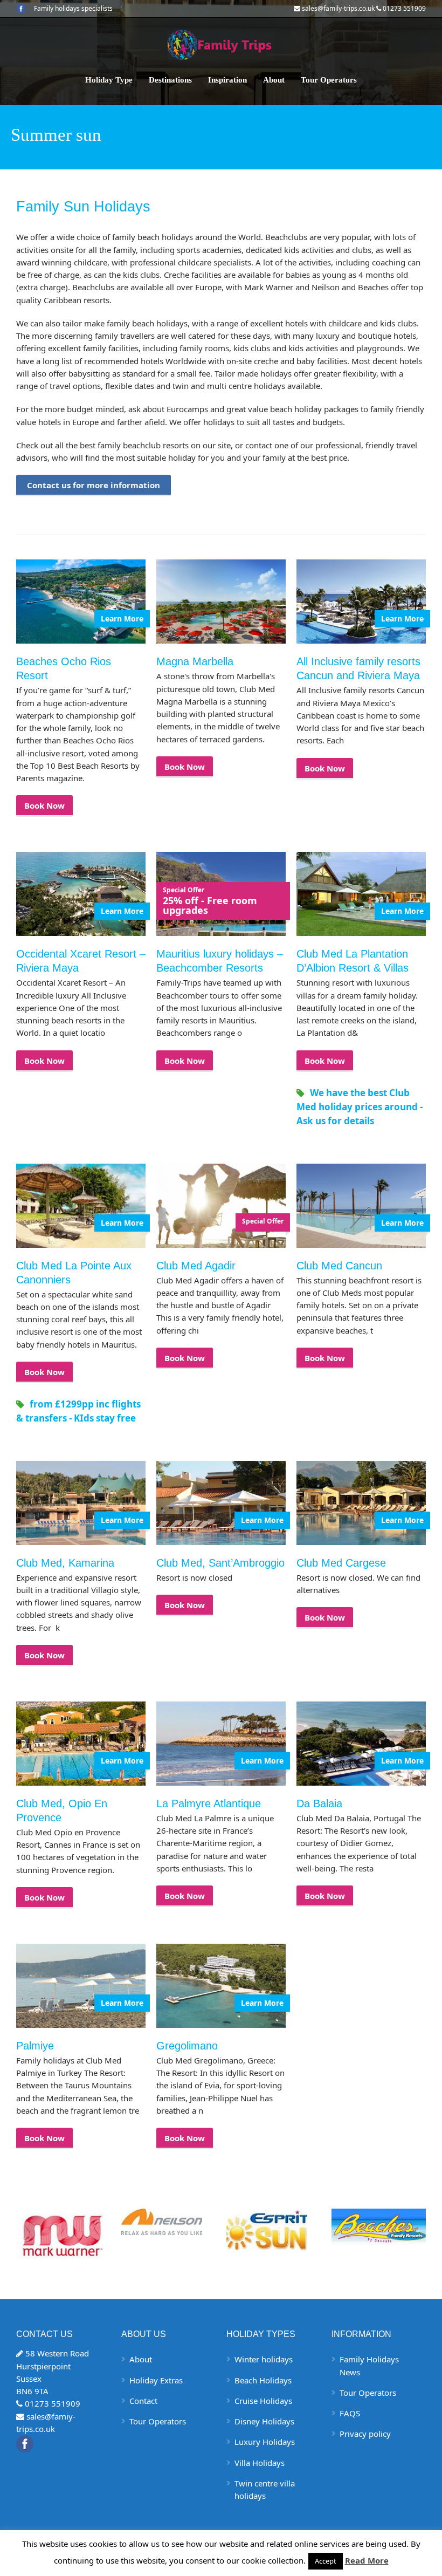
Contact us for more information (94, 485)
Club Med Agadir (196, 1266)
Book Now (44, 805)
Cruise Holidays (263, 2401)
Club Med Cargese (341, 1563)
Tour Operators (329, 80)
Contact (143, 2401)
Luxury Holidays (265, 2442)
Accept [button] (326, 2561)
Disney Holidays (264, 2421)
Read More (367, 2560)
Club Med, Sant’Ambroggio (220, 1563)
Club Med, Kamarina (65, 1563)
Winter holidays (264, 2359)
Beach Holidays (263, 2380)
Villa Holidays (260, 2463)
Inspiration (227, 80)
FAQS (350, 2413)
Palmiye (35, 2046)
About (274, 80)
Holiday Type (109, 80)
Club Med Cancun (339, 1266)
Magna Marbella (195, 661)
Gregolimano (187, 2046)
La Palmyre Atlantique (209, 1803)
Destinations (170, 80)
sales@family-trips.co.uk (338, 8)
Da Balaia (319, 1803)
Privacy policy (365, 2434)
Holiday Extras (156, 2380)
